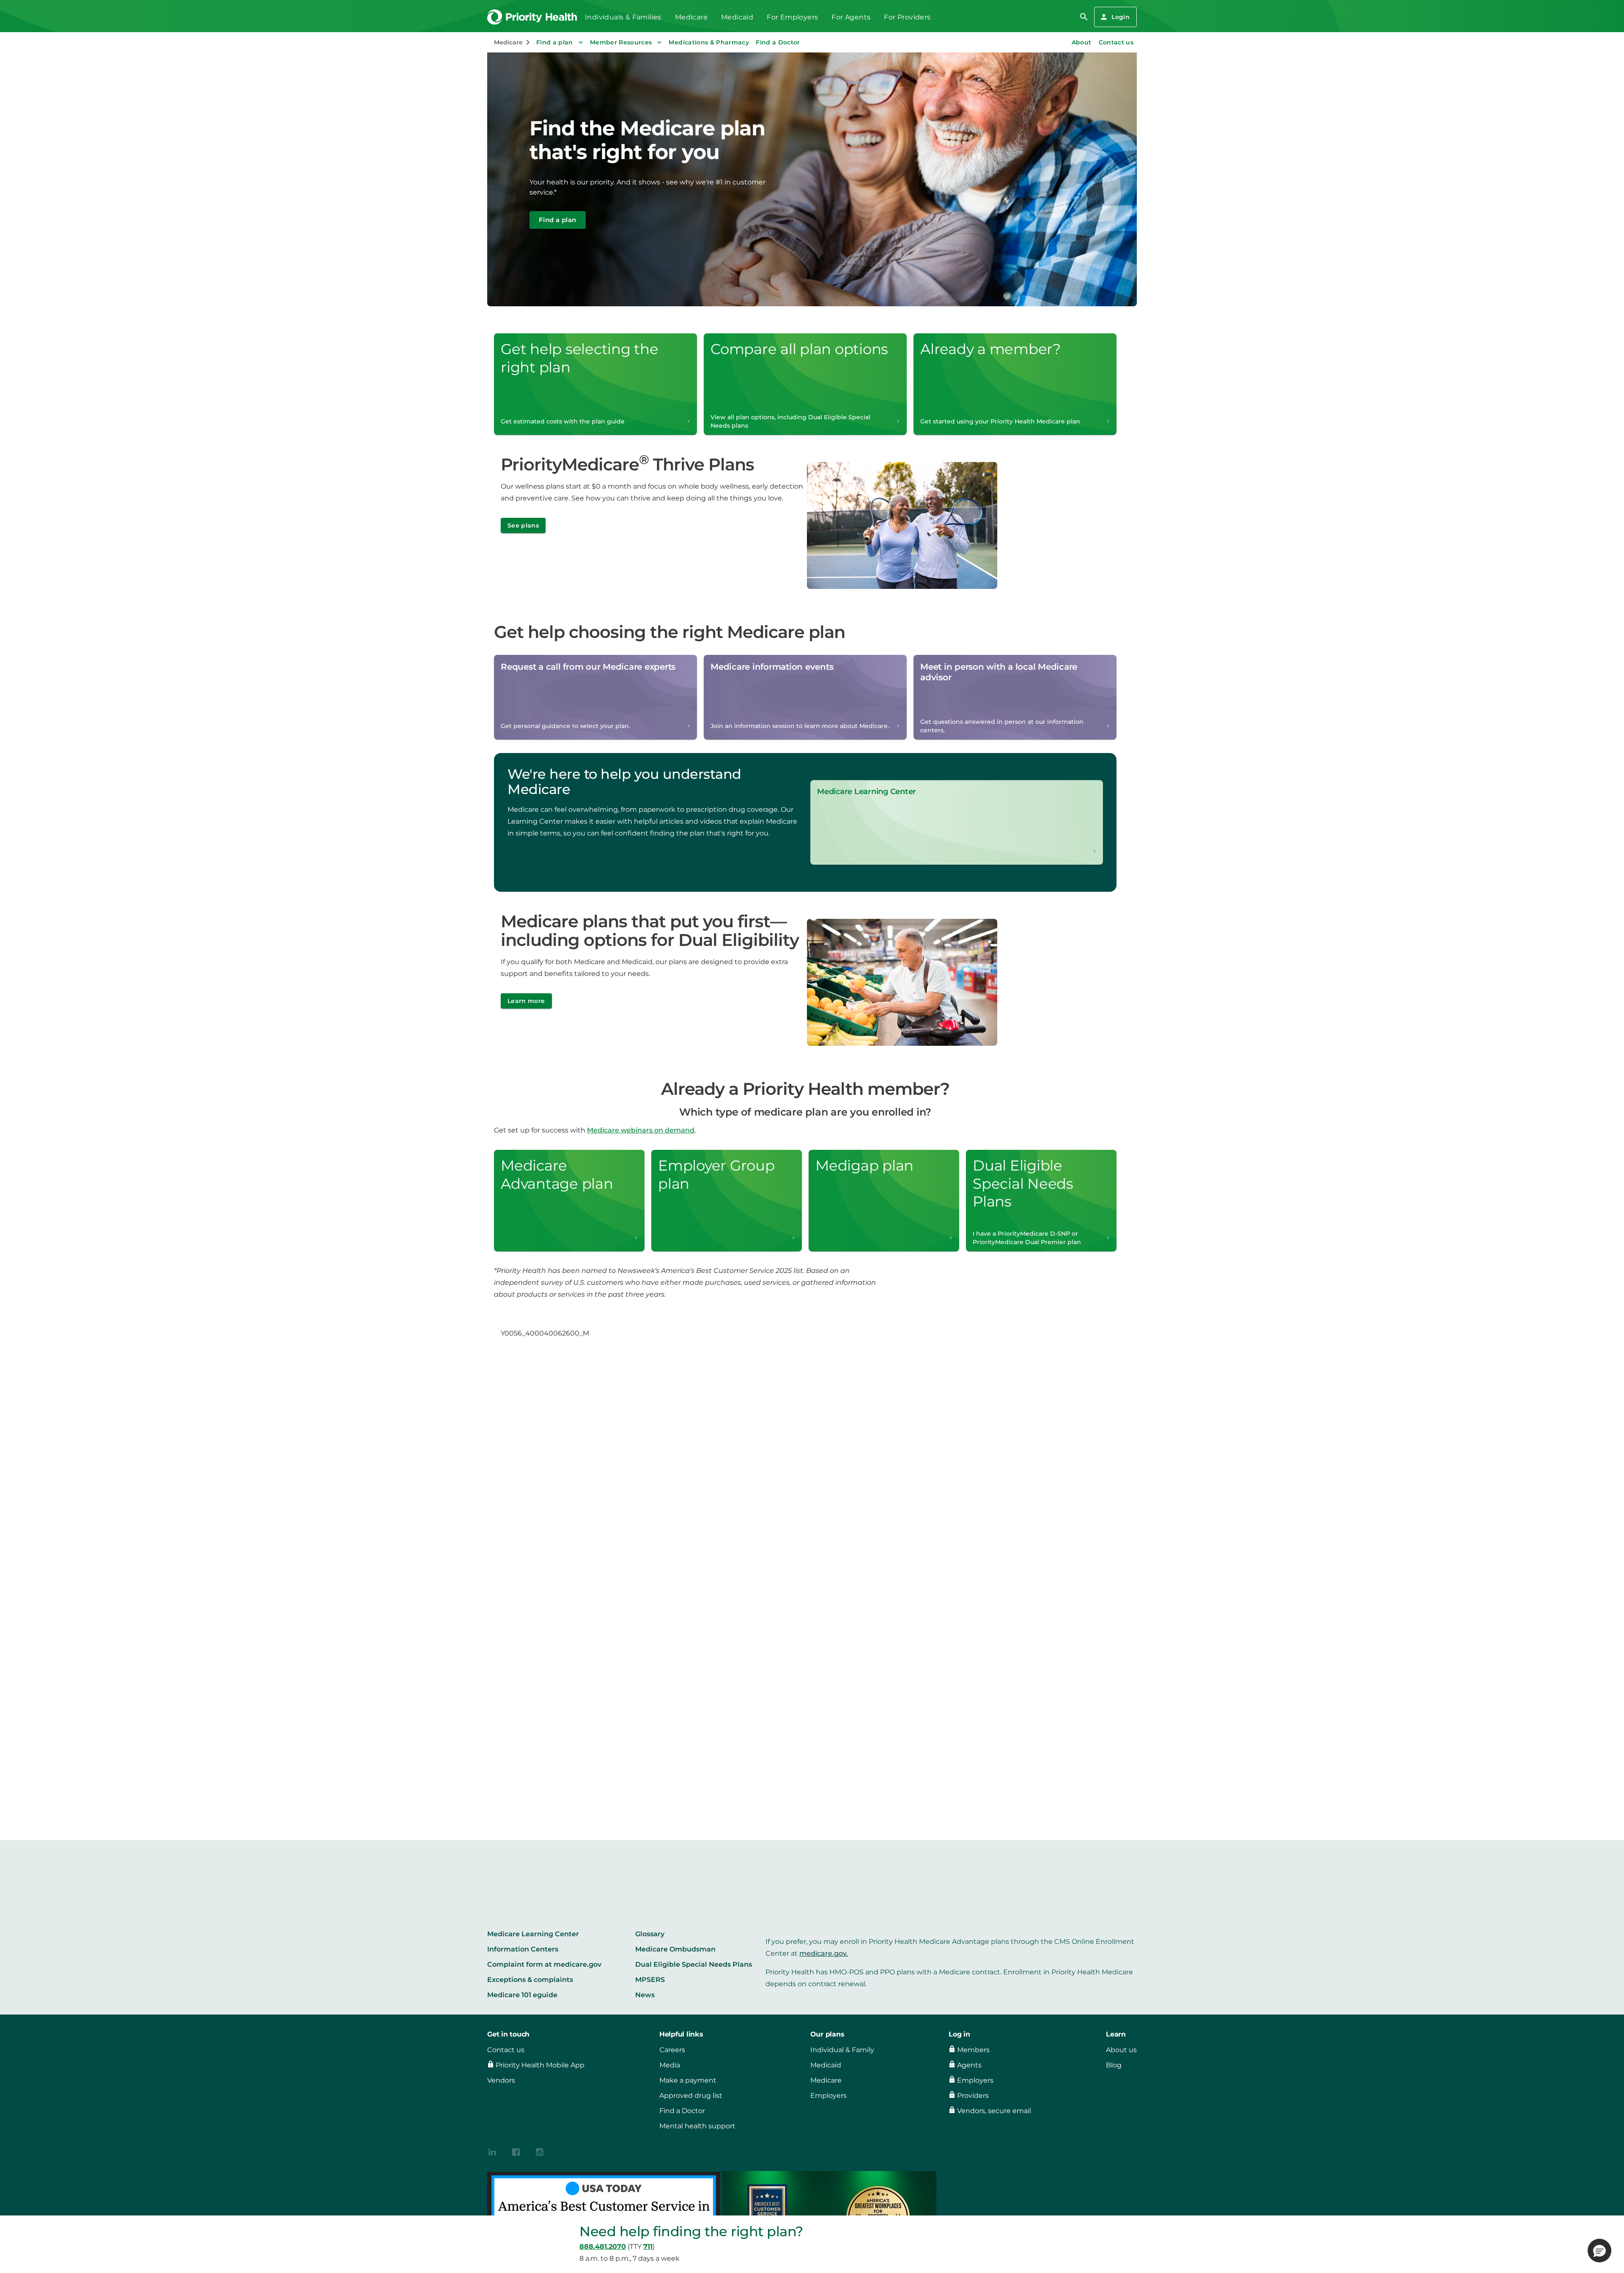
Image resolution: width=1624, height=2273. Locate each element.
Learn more (526, 1001)
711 (648, 2247)
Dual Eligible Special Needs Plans (694, 1964)
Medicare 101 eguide (522, 1995)
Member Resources (621, 42)
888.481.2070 (603, 2247)
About (1082, 42)
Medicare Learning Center (533, 1934)
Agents (969, 2065)
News (645, 1995)
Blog (1114, 2065)
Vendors (501, 2080)
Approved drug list (691, 2096)
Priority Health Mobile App (540, 2065)
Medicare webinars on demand (641, 1130)
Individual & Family (842, 2050)
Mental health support (697, 2126)
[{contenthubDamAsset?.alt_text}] (492, 2151)
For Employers (792, 17)
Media (670, 2065)
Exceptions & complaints (530, 1980)
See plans (523, 525)
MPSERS (650, 1980)
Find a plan (555, 42)
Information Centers (523, 1949)
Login (1121, 17)
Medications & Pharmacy (709, 42)
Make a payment (688, 2080)
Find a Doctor (778, 42)
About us (1121, 2050)
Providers (973, 2096)
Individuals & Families (623, 17)
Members (973, 2050)
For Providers (907, 17)
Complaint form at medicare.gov (544, 1964)
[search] (1084, 17)
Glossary (650, 1934)
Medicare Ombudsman (675, 1949)
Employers (828, 2096)
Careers (672, 2050)
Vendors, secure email (994, 2111)
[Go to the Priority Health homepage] (533, 17)
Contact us (1116, 42)
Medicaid (737, 17)
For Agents (851, 17)
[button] (1599, 2251)
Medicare (691, 17)
